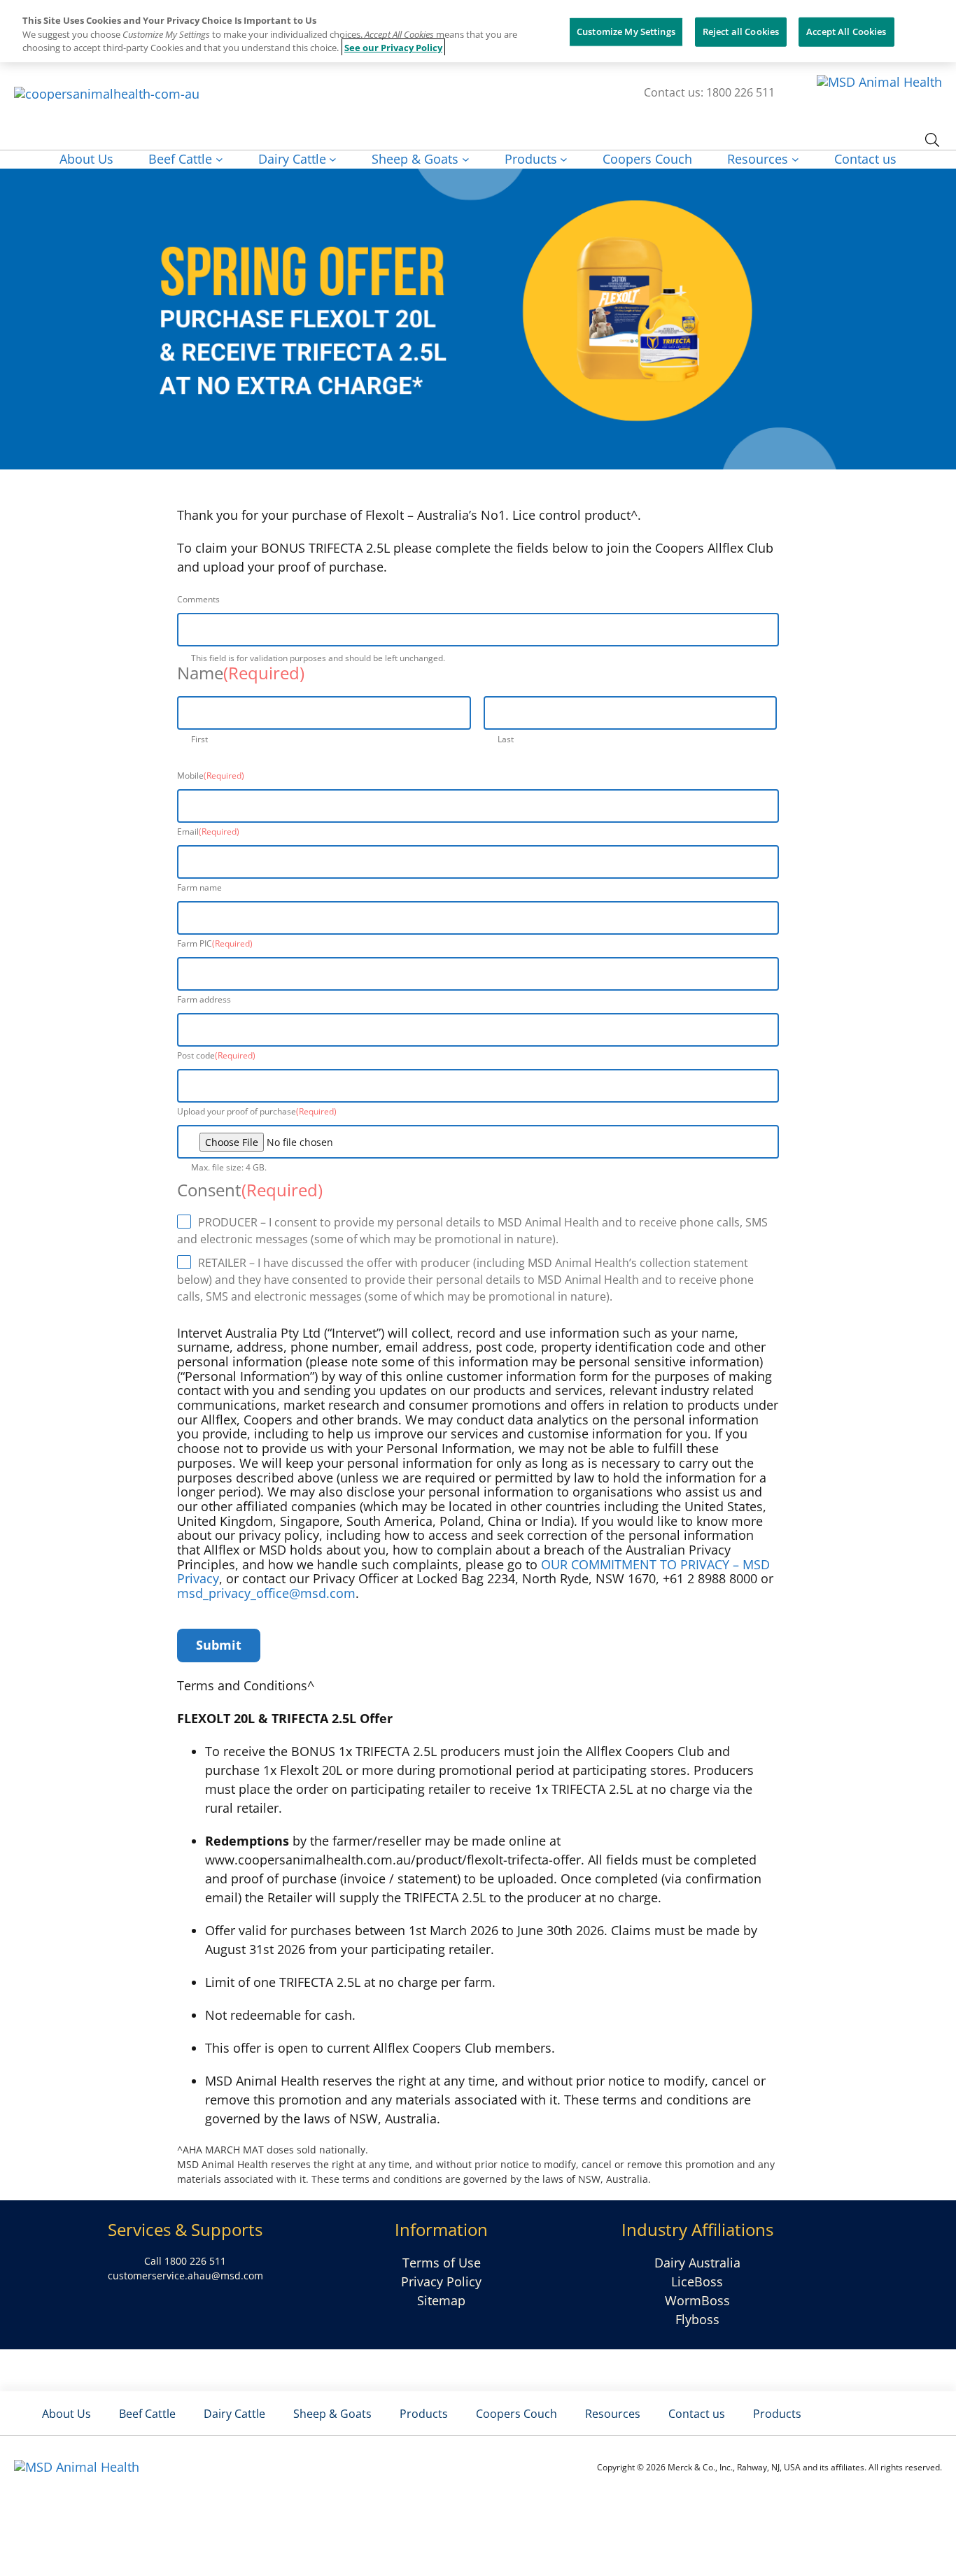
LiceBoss (697, 2281)
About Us (66, 2414)
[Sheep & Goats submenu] (466, 159)
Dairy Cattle (234, 2414)
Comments (198, 599)
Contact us (697, 2414)
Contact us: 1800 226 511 (709, 92)
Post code (216, 1055)
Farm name (199, 887)
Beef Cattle (147, 2414)
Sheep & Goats (332, 2414)
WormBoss (697, 2300)
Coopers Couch (516, 2414)
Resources (613, 2414)
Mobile (211, 776)
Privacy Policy (441, 2281)
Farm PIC (215, 943)
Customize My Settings (626, 31)
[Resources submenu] (795, 159)
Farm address (204, 999)
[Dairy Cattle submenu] (333, 159)
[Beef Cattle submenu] (219, 159)
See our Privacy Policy (393, 48)
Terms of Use (442, 2263)
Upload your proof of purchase (257, 1111)
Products (424, 2414)
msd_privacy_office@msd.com (266, 1593)
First (199, 739)
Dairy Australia (697, 2263)
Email (208, 831)
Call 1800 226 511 (185, 2261)
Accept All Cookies (846, 31)
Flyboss (697, 2319)
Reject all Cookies (741, 31)
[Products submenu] (564, 159)
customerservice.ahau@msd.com (185, 2276)
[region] (478, 31)
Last (506, 739)
